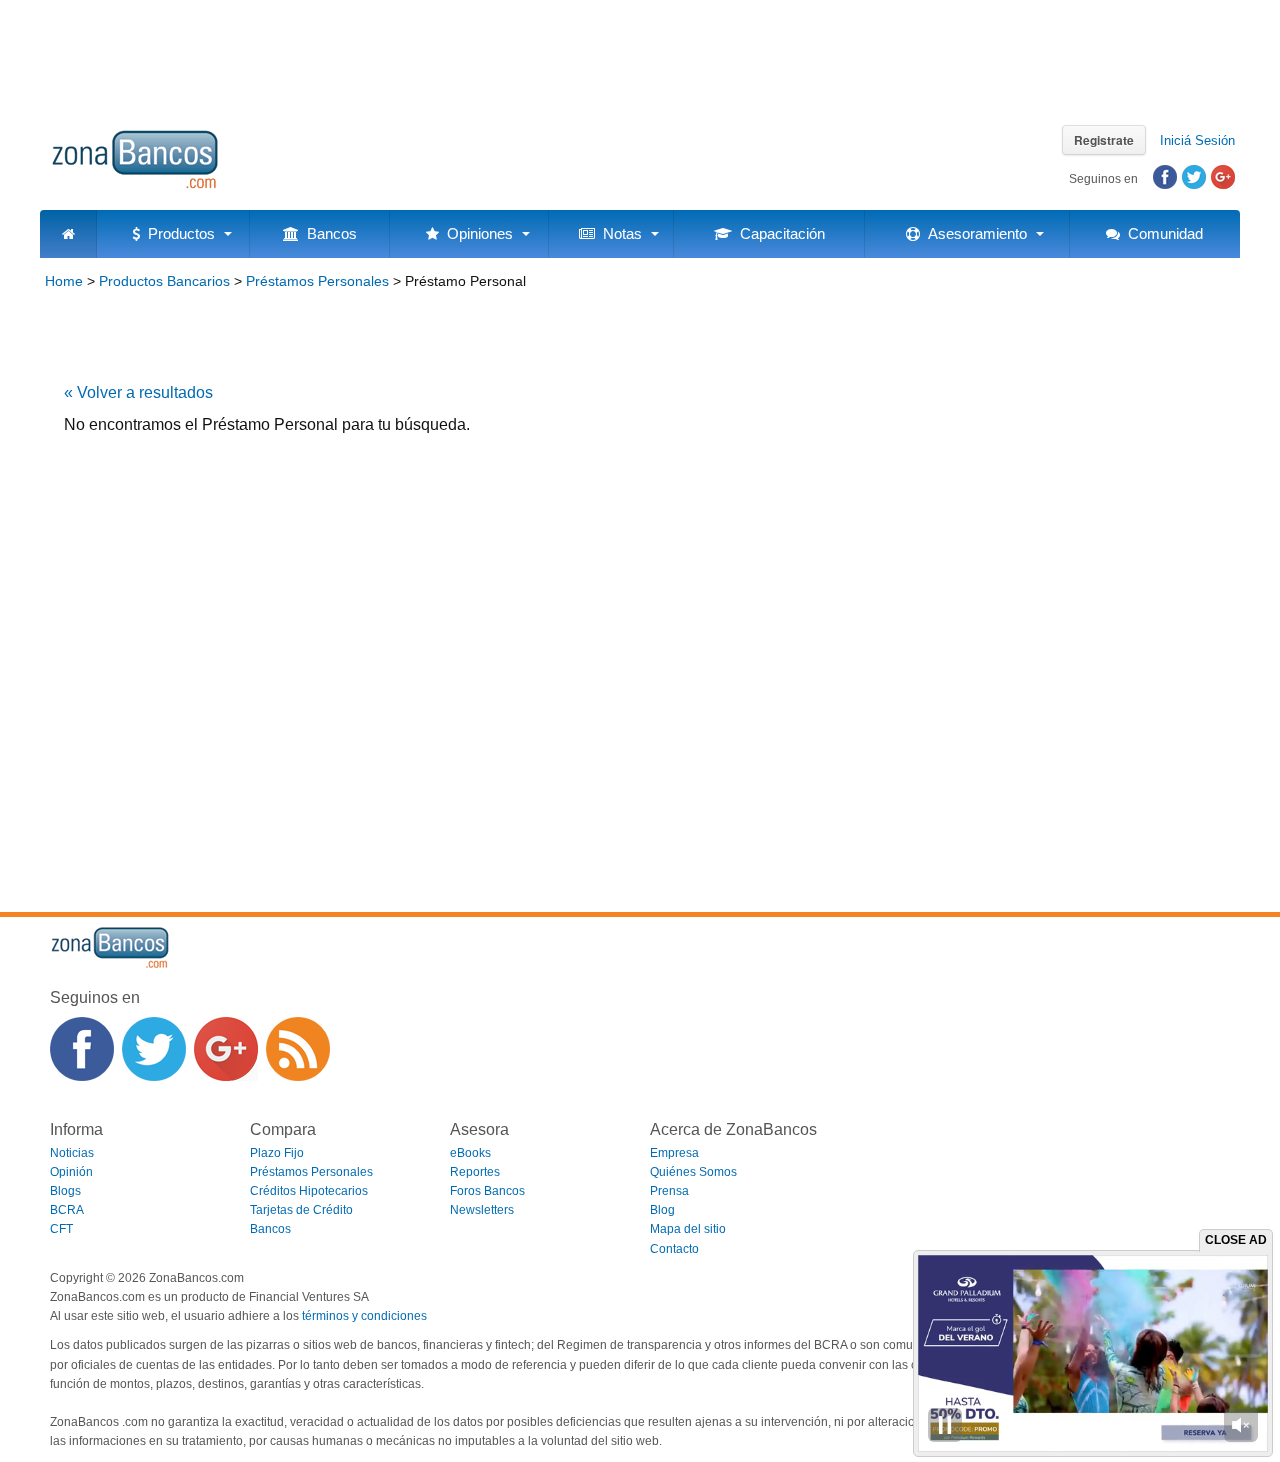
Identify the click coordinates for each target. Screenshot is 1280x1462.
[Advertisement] (640, 55)
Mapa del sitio (688, 1229)
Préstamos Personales (317, 281)
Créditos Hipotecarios (309, 1191)
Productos (177, 233)
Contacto (674, 1249)
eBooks (470, 1153)
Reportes (475, 1172)
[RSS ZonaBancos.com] (298, 1049)
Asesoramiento (973, 233)
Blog (662, 1210)
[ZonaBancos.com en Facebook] (82, 1049)
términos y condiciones (364, 1316)
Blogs (65, 1191)
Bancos (328, 233)
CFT (61, 1229)
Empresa (674, 1153)
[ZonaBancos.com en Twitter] (154, 1049)
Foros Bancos (487, 1191)
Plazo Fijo (277, 1153)
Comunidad (1161, 233)
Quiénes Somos (693, 1172)
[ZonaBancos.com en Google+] (226, 1049)
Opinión (71, 1172)
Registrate (1104, 140)
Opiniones (476, 233)
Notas (618, 233)
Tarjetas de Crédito (301, 1210)
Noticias (72, 1153)
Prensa (669, 1191)
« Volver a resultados (138, 392)
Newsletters (482, 1210)
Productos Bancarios (164, 281)
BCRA (67, 1210)
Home (64, 281)
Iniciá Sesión (1197, 140)
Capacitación (778, 233)
